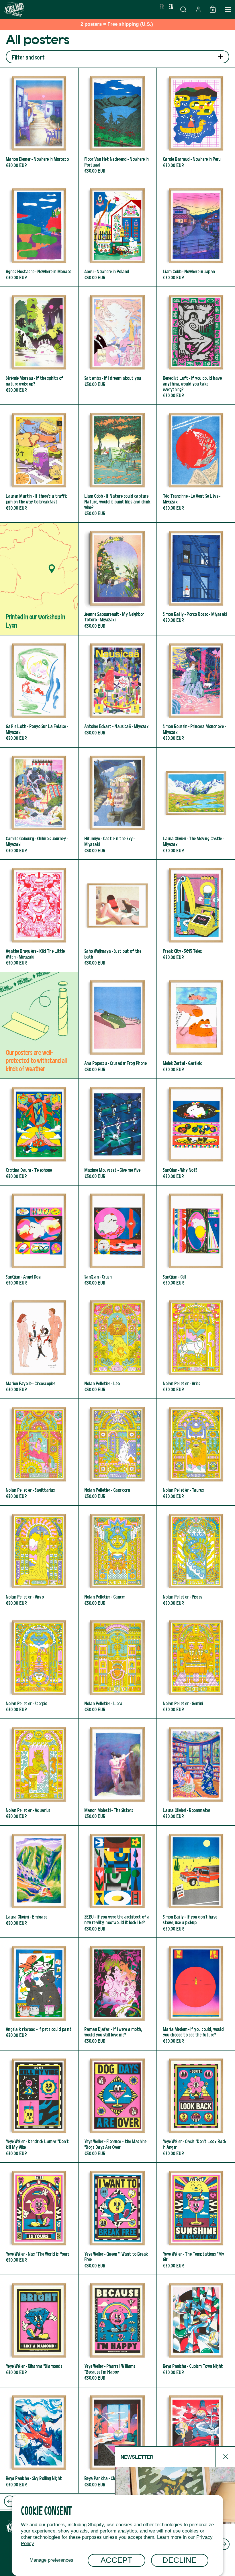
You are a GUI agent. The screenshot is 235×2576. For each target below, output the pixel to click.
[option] (162, 7)
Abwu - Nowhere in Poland (117, 233)
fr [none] (162, 6)
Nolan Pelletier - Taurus (196, 1452)
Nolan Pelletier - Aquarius (39, 1772)
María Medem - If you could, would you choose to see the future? (196, 1994)
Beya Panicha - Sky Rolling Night (39, 2440)
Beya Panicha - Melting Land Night (196, 2440)
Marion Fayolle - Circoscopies (39, 1345)
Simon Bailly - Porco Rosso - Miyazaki (196, 579)
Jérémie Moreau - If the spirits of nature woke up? (39, 346)
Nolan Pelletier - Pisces (196, 1559)
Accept (116, 2560)
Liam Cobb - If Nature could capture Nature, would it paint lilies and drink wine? (117, 464)
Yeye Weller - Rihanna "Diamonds (39, 2331)
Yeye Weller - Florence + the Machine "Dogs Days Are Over (117, 2106)
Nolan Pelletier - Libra (117, 1665)
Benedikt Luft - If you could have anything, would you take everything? (196, 346)
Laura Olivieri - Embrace (39, 1882)
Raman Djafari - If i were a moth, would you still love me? (117, 1994)
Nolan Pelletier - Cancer (117, 1559)
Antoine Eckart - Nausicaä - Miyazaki (117, 691)
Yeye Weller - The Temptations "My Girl (196, 2219)
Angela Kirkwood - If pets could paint (39, 1994)
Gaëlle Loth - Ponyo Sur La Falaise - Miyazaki (39, 691)
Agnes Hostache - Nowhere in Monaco (39, 233)
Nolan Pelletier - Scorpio (39, 1665)
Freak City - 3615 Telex (196, 916)
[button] (183, 9)
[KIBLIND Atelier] (79, 9)
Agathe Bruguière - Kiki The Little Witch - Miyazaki (39, 916)
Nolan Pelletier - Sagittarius (39, 1452)
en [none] (171, 6)
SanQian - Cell (196, 1239)
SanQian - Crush (117, 1239)
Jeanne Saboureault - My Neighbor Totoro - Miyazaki (117, 579)
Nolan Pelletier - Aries (196, 1345)
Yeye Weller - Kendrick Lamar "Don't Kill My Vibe (39, 2106)
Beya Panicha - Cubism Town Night (196, 2331)
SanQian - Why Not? (196, 1132)
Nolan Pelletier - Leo (117, 1345)
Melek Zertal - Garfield (196, 1025)
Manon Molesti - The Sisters (117, 1772)
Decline (180, 2560)
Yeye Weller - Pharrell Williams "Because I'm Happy (117, 2331)
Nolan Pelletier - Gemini (196, 1665)
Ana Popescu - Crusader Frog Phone (117, 1025)
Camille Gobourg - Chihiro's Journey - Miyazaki (39, 803)
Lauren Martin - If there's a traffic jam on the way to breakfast (39, 464)
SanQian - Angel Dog (39, 1239)
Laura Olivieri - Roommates (196, 1772)
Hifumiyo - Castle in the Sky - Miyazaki (117, 803)
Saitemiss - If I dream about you (117, 346)
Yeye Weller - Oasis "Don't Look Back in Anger (196, 2106)
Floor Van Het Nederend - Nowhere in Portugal (117, 124)
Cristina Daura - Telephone (39, 1132)
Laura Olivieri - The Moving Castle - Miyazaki (196, 803)
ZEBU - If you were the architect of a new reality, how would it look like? (117, 1882)
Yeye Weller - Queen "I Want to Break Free (117, 2219)
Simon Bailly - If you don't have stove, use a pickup (196, 1882)
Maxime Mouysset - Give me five (117, 1132)
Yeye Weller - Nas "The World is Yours (39, 2219)
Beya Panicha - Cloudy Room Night (117, 2440)
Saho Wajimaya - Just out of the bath (117, 916)
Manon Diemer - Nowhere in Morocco (39, 124)
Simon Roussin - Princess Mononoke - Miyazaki (196, 691)
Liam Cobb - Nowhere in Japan (196, 233)
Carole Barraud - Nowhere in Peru (196, 124)
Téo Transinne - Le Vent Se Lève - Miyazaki (196, 464)
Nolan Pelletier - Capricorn (117, 1452)
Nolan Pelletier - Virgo (39, 1559)
